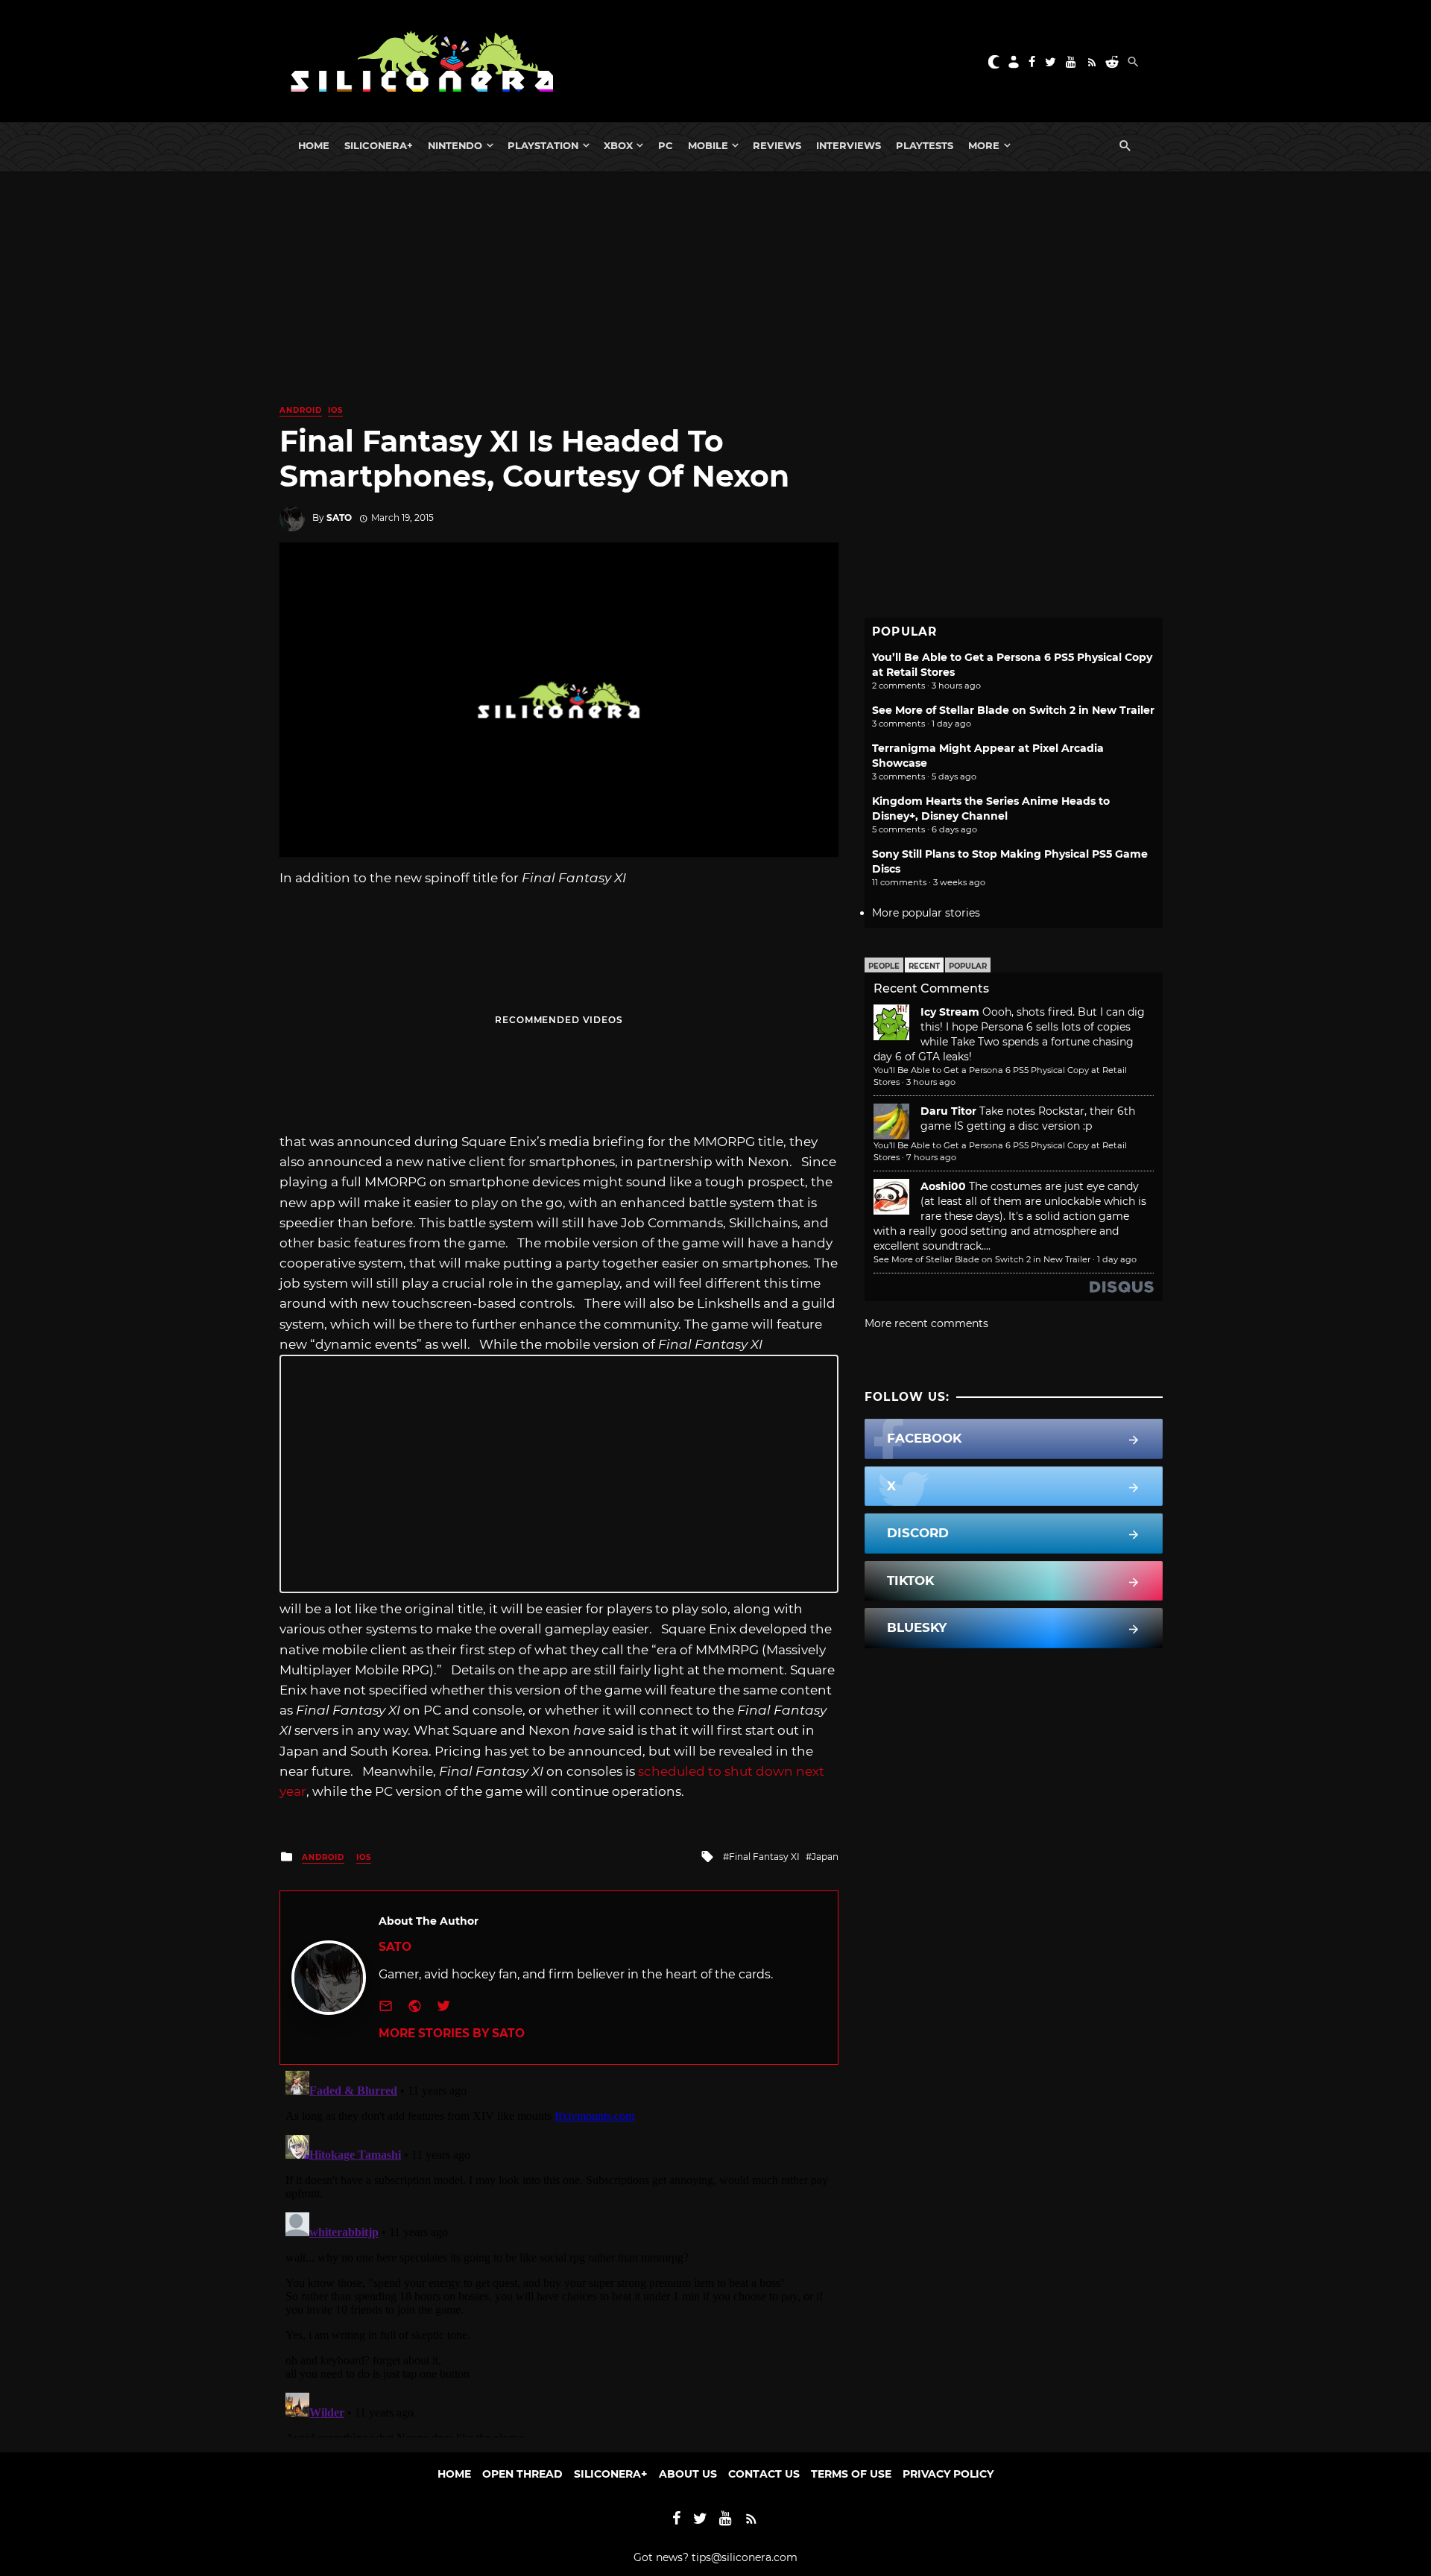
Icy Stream (950, 1012)
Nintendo (455, 145)
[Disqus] (559, 2251)
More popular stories (926, 913)
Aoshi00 (943, 1186)
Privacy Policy (948, 2474)
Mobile (708, 145)
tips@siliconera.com (745, 2557)
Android (301, 410)
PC (666, 145)
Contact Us (764, 2474)
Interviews (849, 145)
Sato (339, 518)
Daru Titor (948, 1111)
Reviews (777, 145)
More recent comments (926, 1323)
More (984, 145)
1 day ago (1117, 1259)
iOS (335, 410)
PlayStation (543, 145)
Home (314, 145)
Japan (825, 1857)
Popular (968, 966)
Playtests (925, 145)
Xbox (618, 145)
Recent (924, 966)
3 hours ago (931, 1082)
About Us (688, 2474)
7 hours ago (931, 1157)
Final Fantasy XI (764, 1857)
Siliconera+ (379, 145)
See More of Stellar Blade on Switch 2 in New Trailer (1013, 710)
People (884, 966)
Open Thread (522, 2474)
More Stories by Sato (452, 2033)
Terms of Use (851, 2474)
